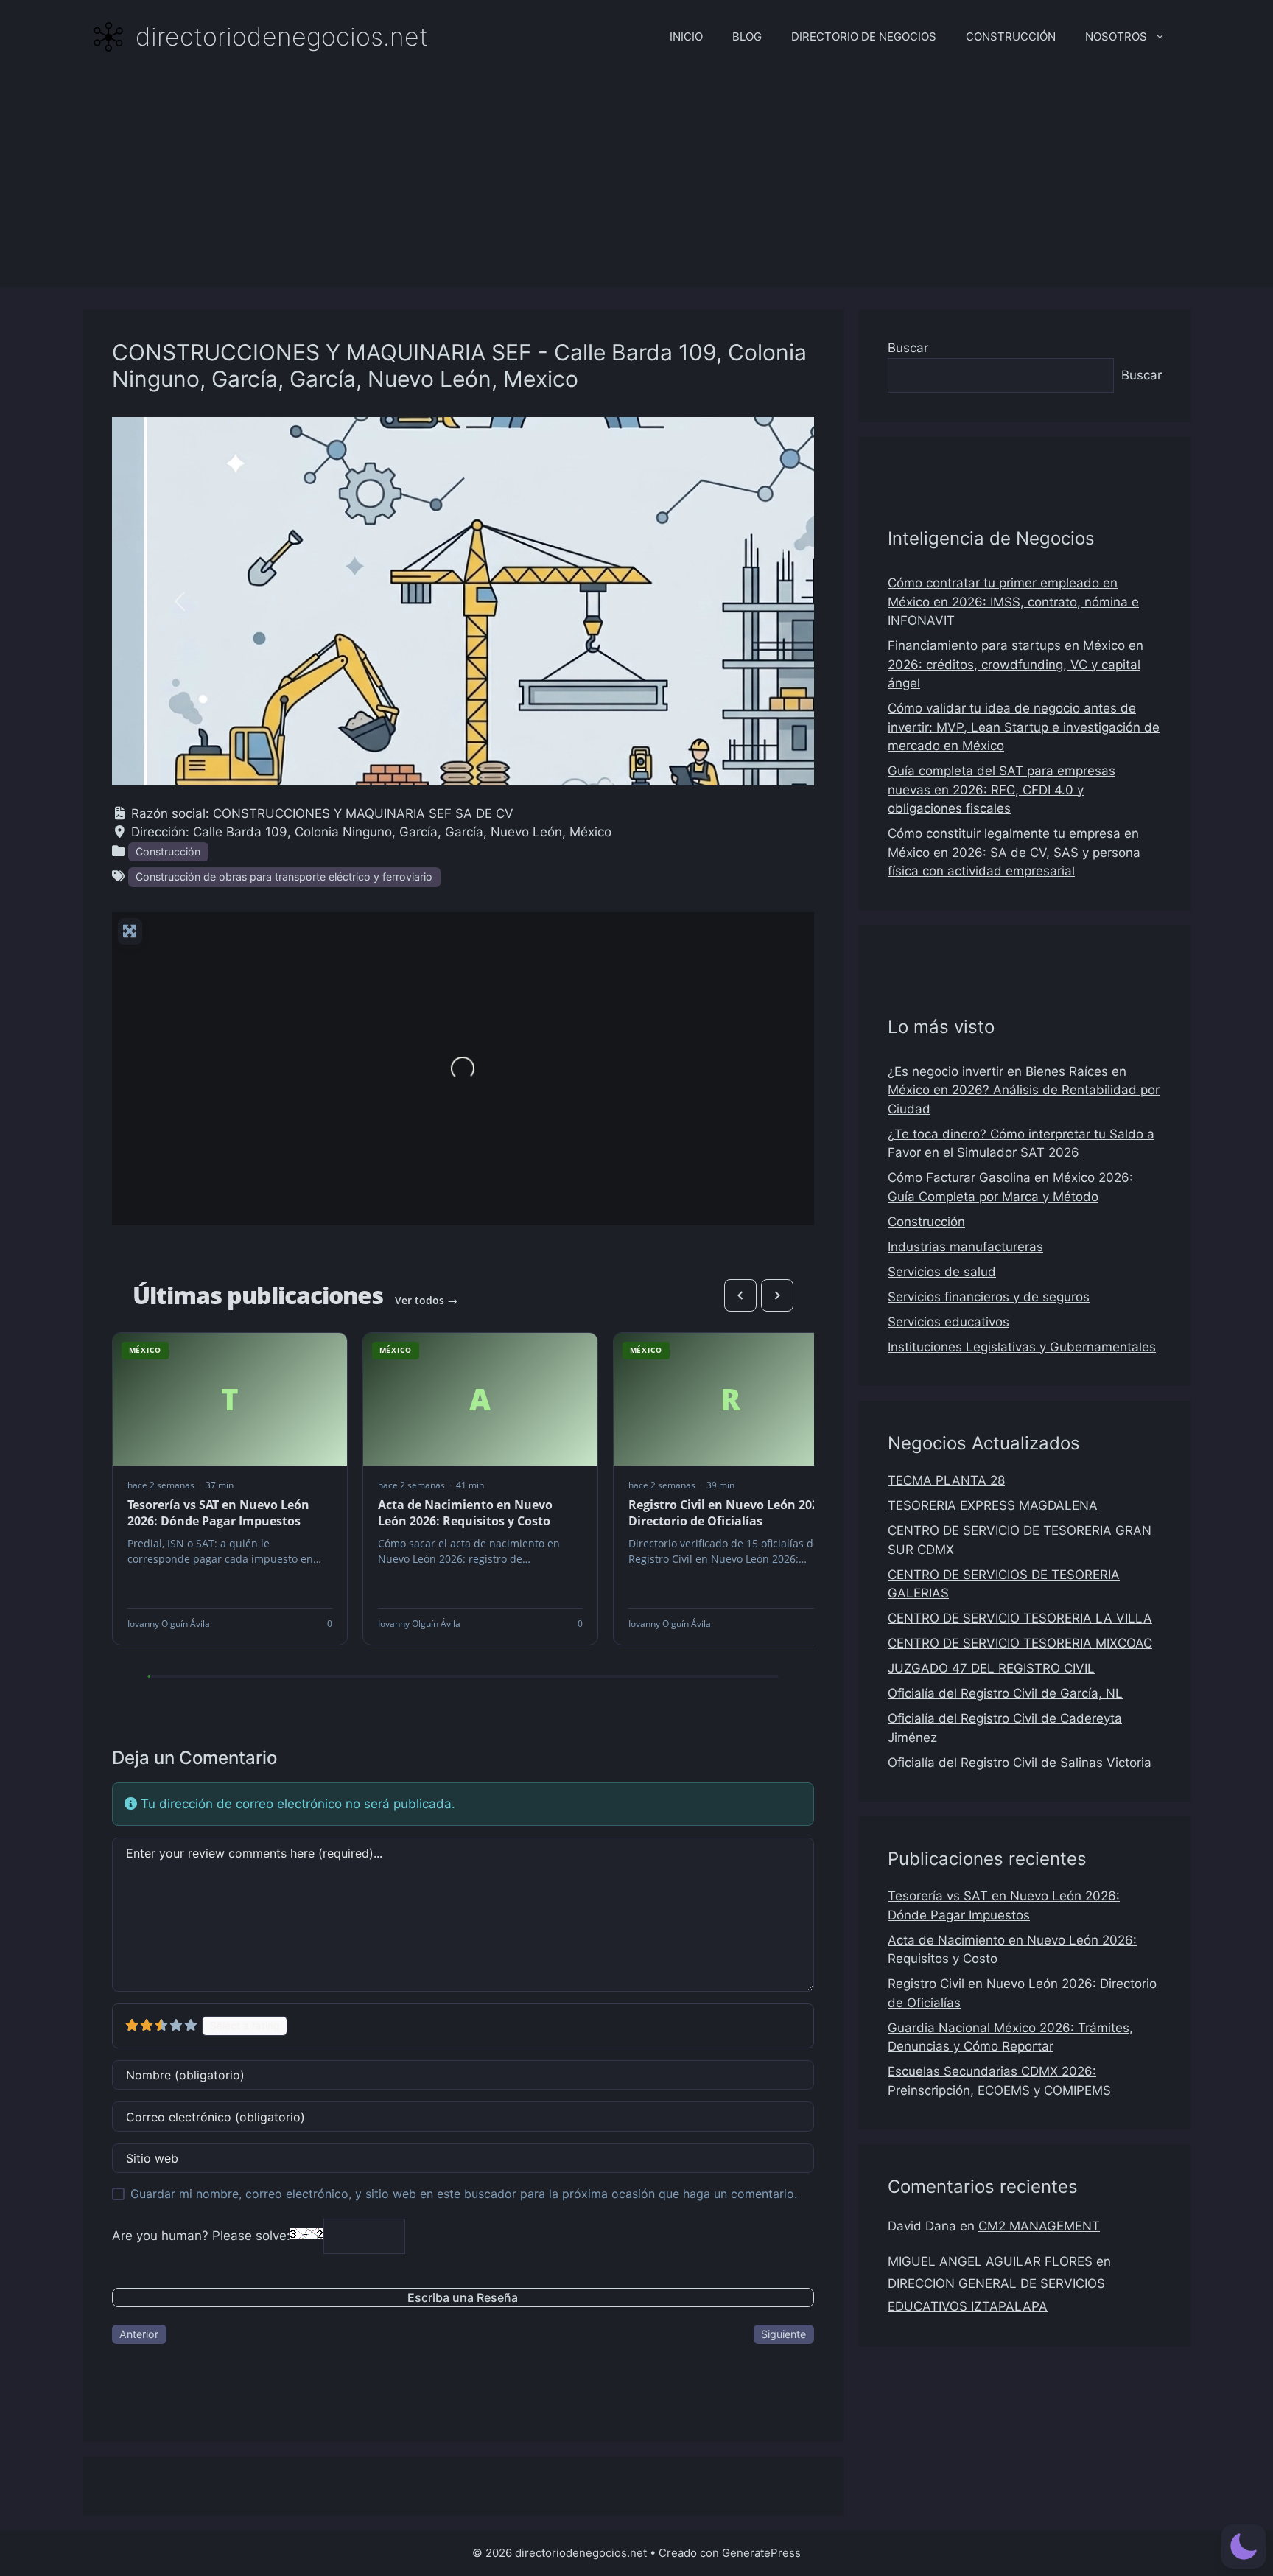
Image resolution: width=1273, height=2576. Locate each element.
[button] (180, 601)
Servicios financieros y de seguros (989, 1297)
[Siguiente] (777, 1295)
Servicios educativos (948, 1322)
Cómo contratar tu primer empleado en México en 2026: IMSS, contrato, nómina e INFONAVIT (1013, 602)
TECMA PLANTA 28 (946, 1480)
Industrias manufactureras (965, 1247)
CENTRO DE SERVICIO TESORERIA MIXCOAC (1020, 1643)
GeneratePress (761, 2553)
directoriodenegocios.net (282, 36)
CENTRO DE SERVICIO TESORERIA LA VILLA (1020, 1618)
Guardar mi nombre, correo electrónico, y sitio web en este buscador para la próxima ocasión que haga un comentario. (464, 2194)
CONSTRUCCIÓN (1011, 36)
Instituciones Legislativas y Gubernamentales (1022, 1347)
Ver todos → (426, 1300)
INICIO (686, 36)
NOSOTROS (1116, 36)
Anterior (139, 2334)
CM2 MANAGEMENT (1039, 2226)
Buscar (908, 348)
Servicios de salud (942, 1272)
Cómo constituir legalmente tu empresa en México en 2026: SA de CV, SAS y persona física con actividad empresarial (1014, 852)
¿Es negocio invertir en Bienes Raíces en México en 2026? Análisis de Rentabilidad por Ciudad (1024, 1090)
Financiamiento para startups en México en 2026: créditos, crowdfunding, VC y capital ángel (1016, 664)
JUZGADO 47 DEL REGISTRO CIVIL (991, 1668)
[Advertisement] (636, 184)
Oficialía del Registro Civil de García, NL (1005, 1693)
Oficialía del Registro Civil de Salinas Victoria (1020, 1763)
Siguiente (783, 2334)
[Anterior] (740, 1295)
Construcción (168, 851)
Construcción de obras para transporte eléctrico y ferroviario (284, 876)
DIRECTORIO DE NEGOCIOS (864, 36)
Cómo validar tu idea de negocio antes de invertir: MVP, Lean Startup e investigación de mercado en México (1024, 727)
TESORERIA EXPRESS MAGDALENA (993, 1505)
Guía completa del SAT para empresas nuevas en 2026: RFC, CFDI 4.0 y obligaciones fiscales (1002, 790)
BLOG (747, 36)
